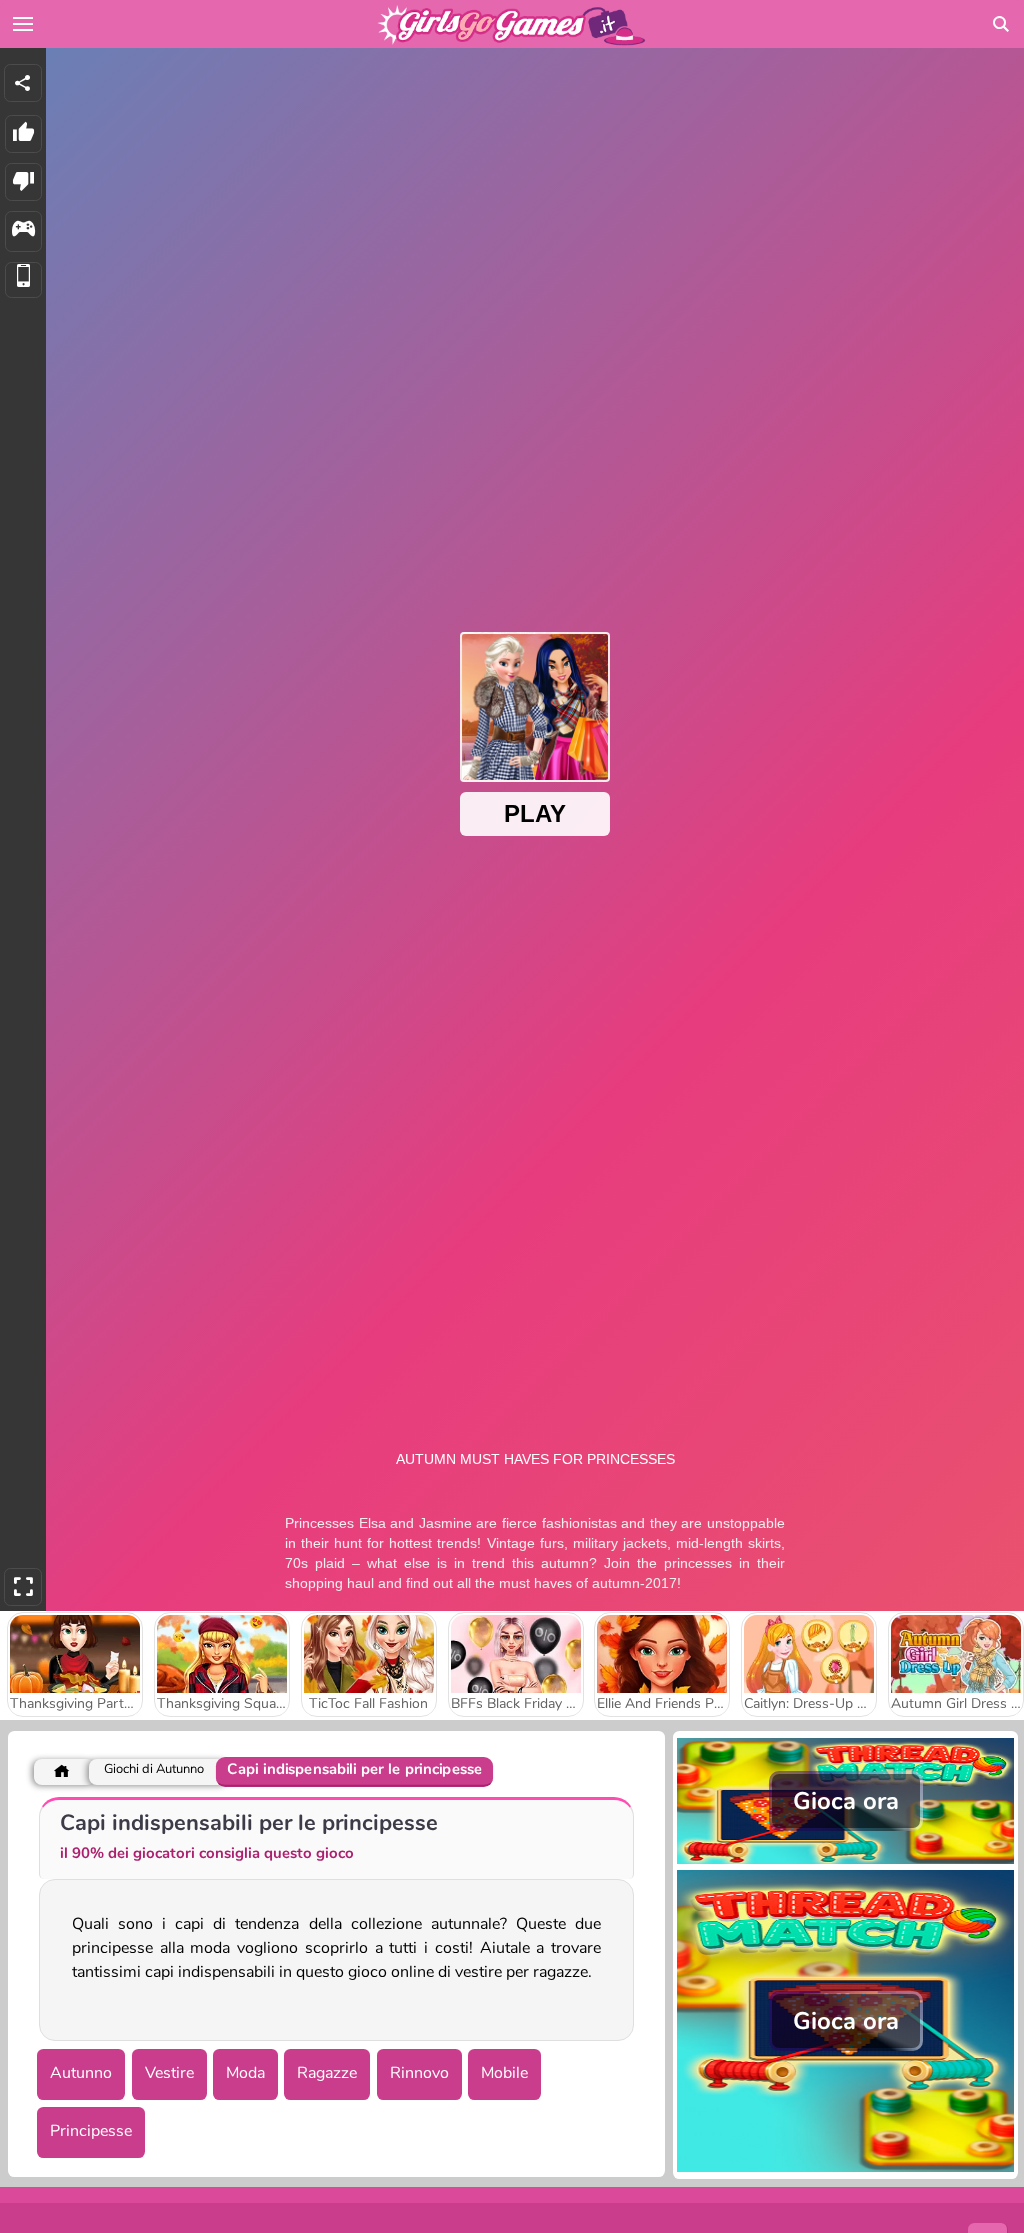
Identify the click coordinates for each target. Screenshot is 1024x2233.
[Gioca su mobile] (23, 280)
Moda (245, 2073)
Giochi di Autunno (154, 1769)
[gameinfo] (23, 231)
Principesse (91, 2131)
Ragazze (327, 2073)
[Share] (23, 83)
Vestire (169, 2073)
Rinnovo (419, 2073)
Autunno (81, 2073)
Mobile (504, 2073)
